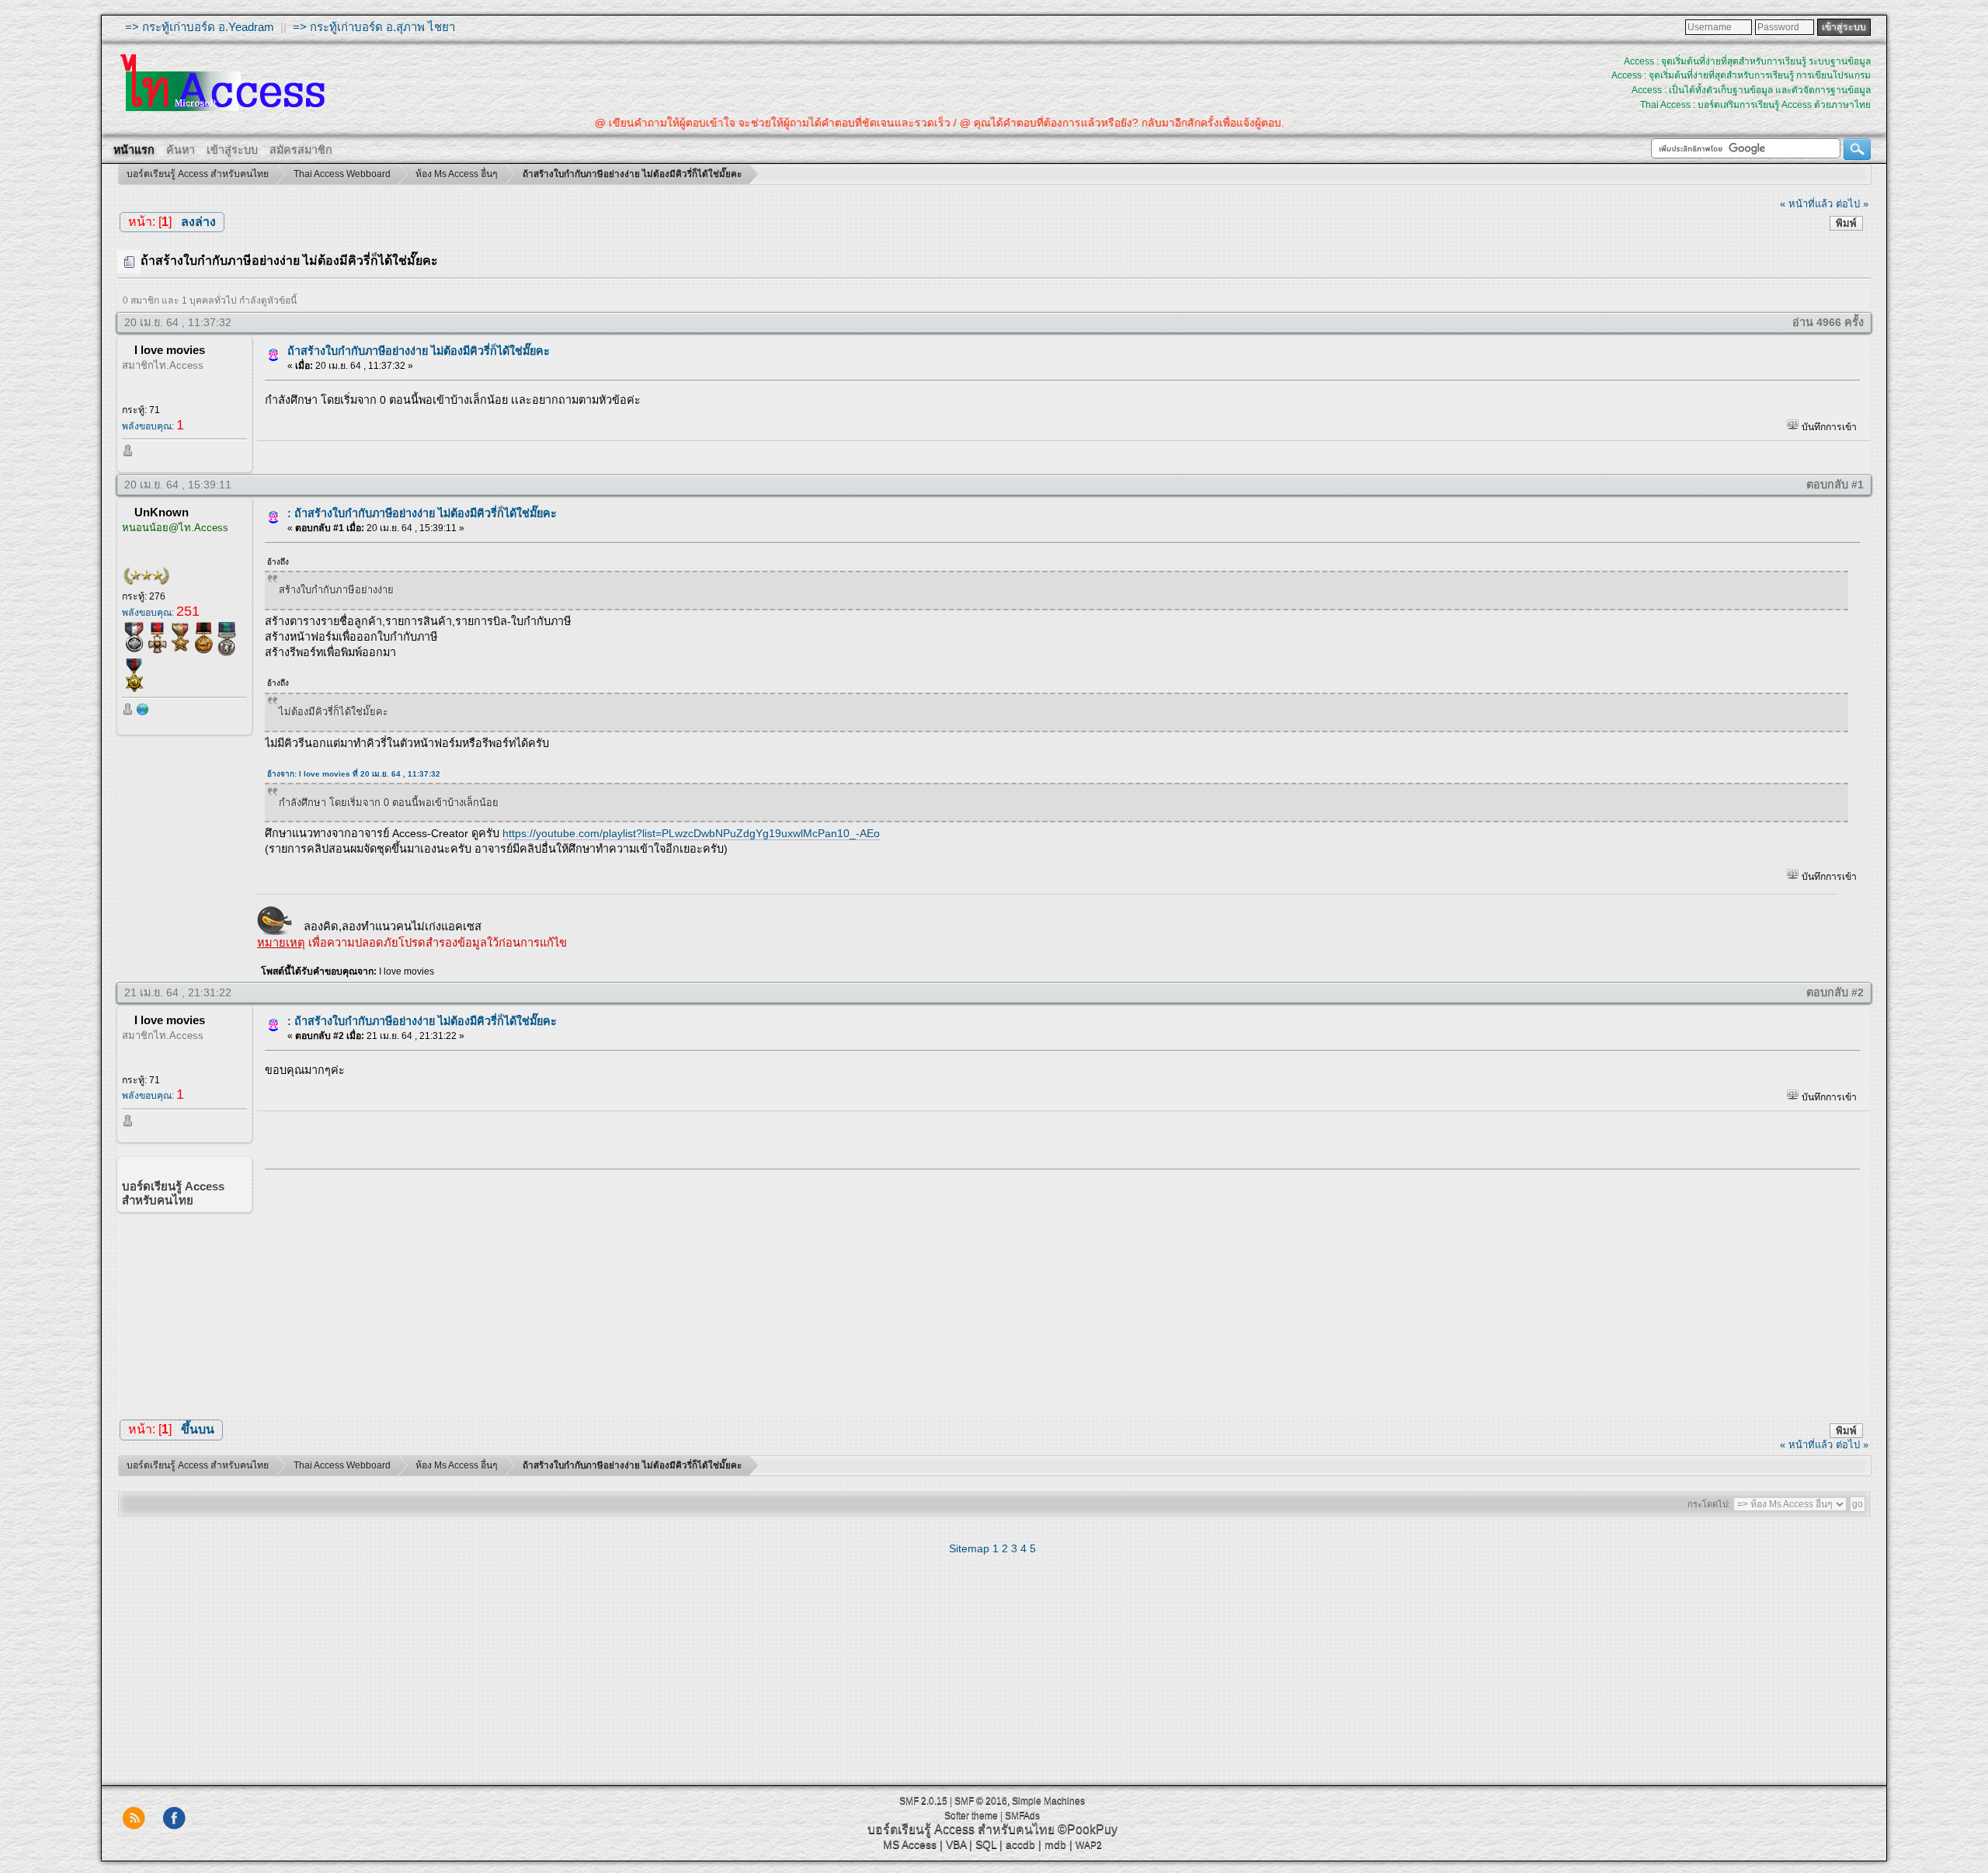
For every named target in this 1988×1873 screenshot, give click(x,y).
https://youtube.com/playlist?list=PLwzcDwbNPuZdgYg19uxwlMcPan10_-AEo (691, 833)
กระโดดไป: (1709, 1504)
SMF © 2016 (981, 1801)
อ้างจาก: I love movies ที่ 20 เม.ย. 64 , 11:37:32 (354, 774)
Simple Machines (1048, 1801)
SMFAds (1022, 1816)
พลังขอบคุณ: (153, 426)
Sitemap (969, 1548)
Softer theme (971, 1816)
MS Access (910, 1844)
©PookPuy (1088, 1829)
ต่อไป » (1852, 204)
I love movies (170, 350)
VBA (956, 1844)
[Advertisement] (1057, 1289)
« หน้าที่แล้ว (1806, 204)
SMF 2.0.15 (923, 1801)
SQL (986, 1844)
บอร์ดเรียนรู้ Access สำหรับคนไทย (961, 1829)
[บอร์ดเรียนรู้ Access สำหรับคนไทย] (143, 713)
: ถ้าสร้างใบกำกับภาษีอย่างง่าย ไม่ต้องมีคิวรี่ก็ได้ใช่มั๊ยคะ (422, 513)
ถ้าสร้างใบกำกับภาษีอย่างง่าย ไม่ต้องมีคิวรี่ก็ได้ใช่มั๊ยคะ (419, 351)
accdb (1020, 1844)
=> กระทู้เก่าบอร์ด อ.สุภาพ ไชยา (374, 27)
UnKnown (162, 512)
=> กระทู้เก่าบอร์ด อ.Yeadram (200, 27)
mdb (1055, 1844)
